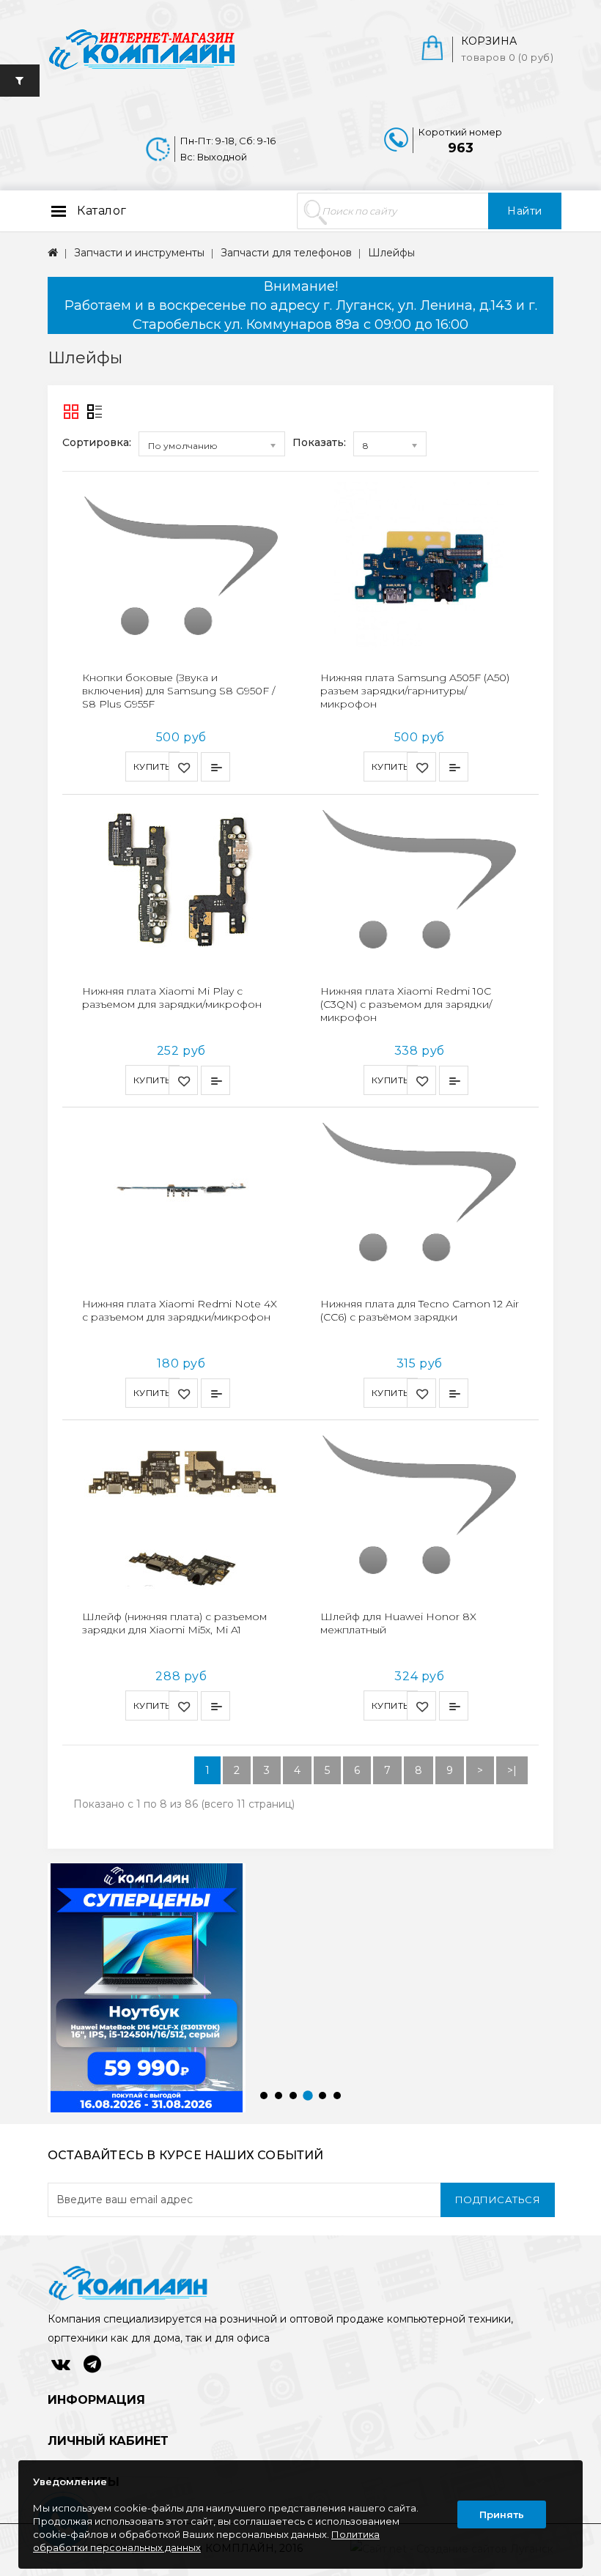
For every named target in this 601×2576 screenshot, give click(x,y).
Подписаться (498, 2200)
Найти (525, 211)
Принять (502, 2514)
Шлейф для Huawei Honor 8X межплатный (398, 1623)
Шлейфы (391, 253)
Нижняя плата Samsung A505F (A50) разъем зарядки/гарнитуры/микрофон (415, 691)
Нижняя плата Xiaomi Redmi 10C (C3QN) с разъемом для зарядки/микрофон (406, 1004)
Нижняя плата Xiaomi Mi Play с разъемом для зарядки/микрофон (172, 998)
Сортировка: (97, 442)
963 (461, 148)
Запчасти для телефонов (286, 253)
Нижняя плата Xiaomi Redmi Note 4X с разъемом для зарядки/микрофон (180, 1310)
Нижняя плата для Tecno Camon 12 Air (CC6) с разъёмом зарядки (420, 1310)
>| (512, 1770)
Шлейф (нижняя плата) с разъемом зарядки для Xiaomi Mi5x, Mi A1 (174, 1623)
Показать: (319, 442)
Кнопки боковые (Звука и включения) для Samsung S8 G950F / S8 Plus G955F (178, 691)
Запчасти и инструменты (139, 253)
